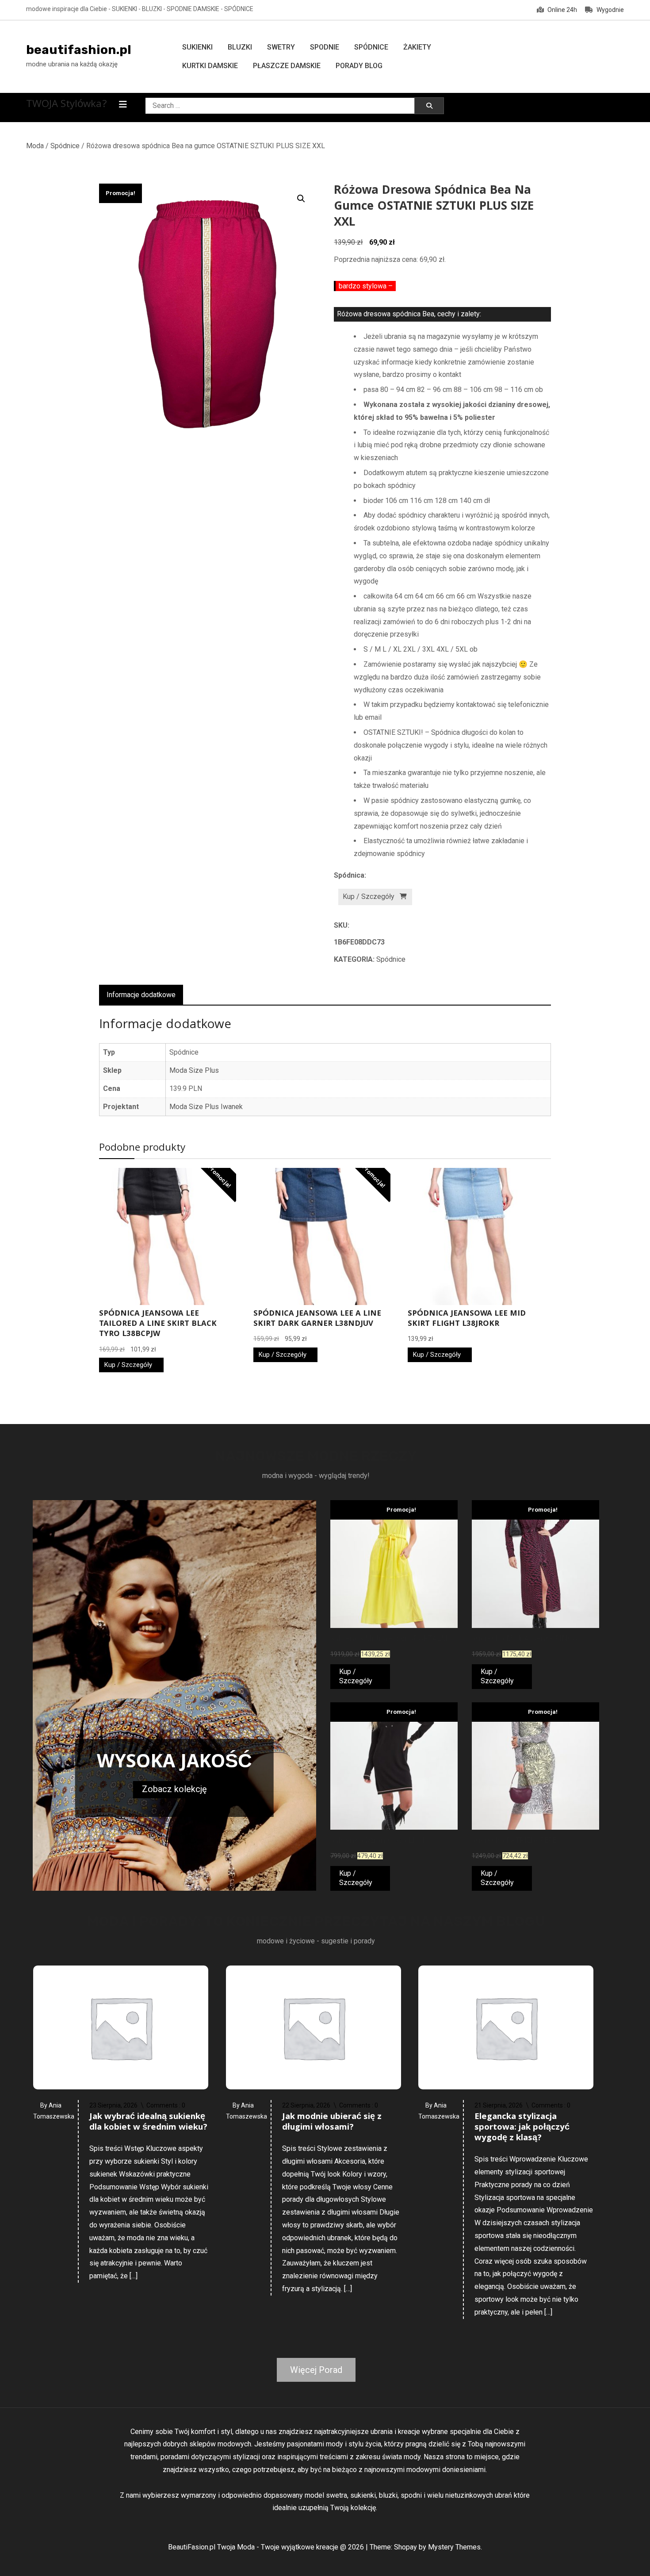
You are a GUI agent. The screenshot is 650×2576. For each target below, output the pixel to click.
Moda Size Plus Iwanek (206, 1107)
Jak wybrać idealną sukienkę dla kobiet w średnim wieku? (148, 2123)
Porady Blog (359, 66)
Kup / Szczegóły (369, 896)
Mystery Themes (454, 2547)
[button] (301, 199)
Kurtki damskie (210, 66)
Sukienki (197, 47)
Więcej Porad (316, 2370)
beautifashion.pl (79, 50)
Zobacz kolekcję (174, 1789)
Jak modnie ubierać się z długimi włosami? (332, 2123)
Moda (35, 146)
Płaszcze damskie (287, 66)
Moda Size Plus (194, 1070)
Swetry (281, 47)
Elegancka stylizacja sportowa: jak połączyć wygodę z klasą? (522, 2128)
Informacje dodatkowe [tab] (141, 995)
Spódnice (371, 47)
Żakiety (417, 47)
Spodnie (325, 47)
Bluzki (240, 47)
